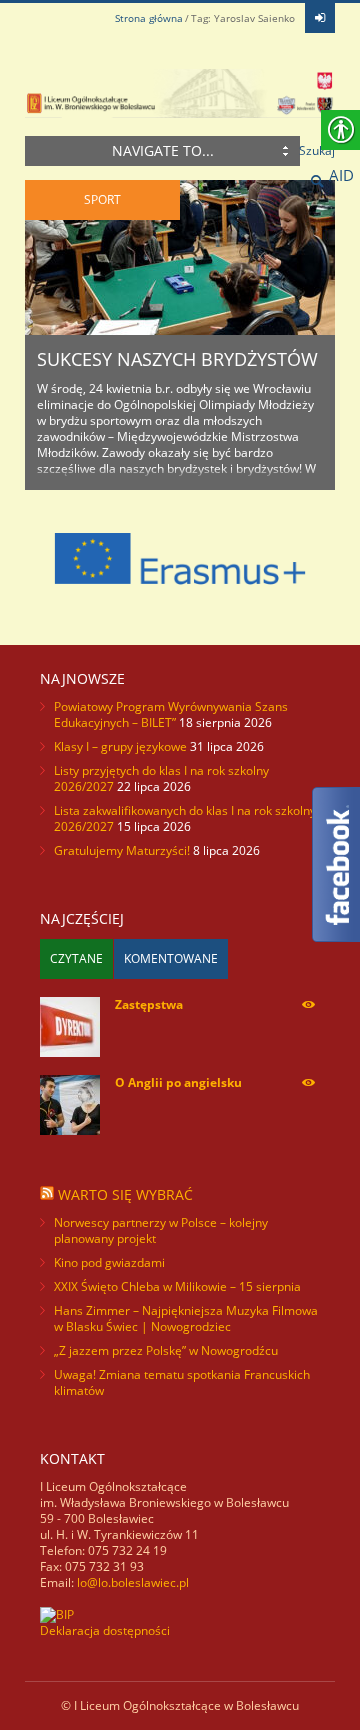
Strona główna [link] (149, 18)
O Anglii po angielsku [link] (178, 1082)
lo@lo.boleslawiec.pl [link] (133, 1582)
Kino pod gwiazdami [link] (109, 1262)
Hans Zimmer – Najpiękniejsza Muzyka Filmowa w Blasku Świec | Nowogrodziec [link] (186, 1318)
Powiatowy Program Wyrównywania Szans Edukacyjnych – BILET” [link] (171, 714)
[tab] (76, 959)
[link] (320, 18)
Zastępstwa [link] (149, 1004)
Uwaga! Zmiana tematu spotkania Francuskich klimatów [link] (182, 1382)
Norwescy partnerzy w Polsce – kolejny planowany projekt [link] (161, 1230)
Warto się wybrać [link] (125, 1194)
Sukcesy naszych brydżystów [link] (177, 359)
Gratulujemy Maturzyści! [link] (122, 850)
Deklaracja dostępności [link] (105, 1630)
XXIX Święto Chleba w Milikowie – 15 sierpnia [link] (177, 1286)
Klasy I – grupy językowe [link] (120, 746)
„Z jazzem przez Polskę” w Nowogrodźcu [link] (166, 1350)
